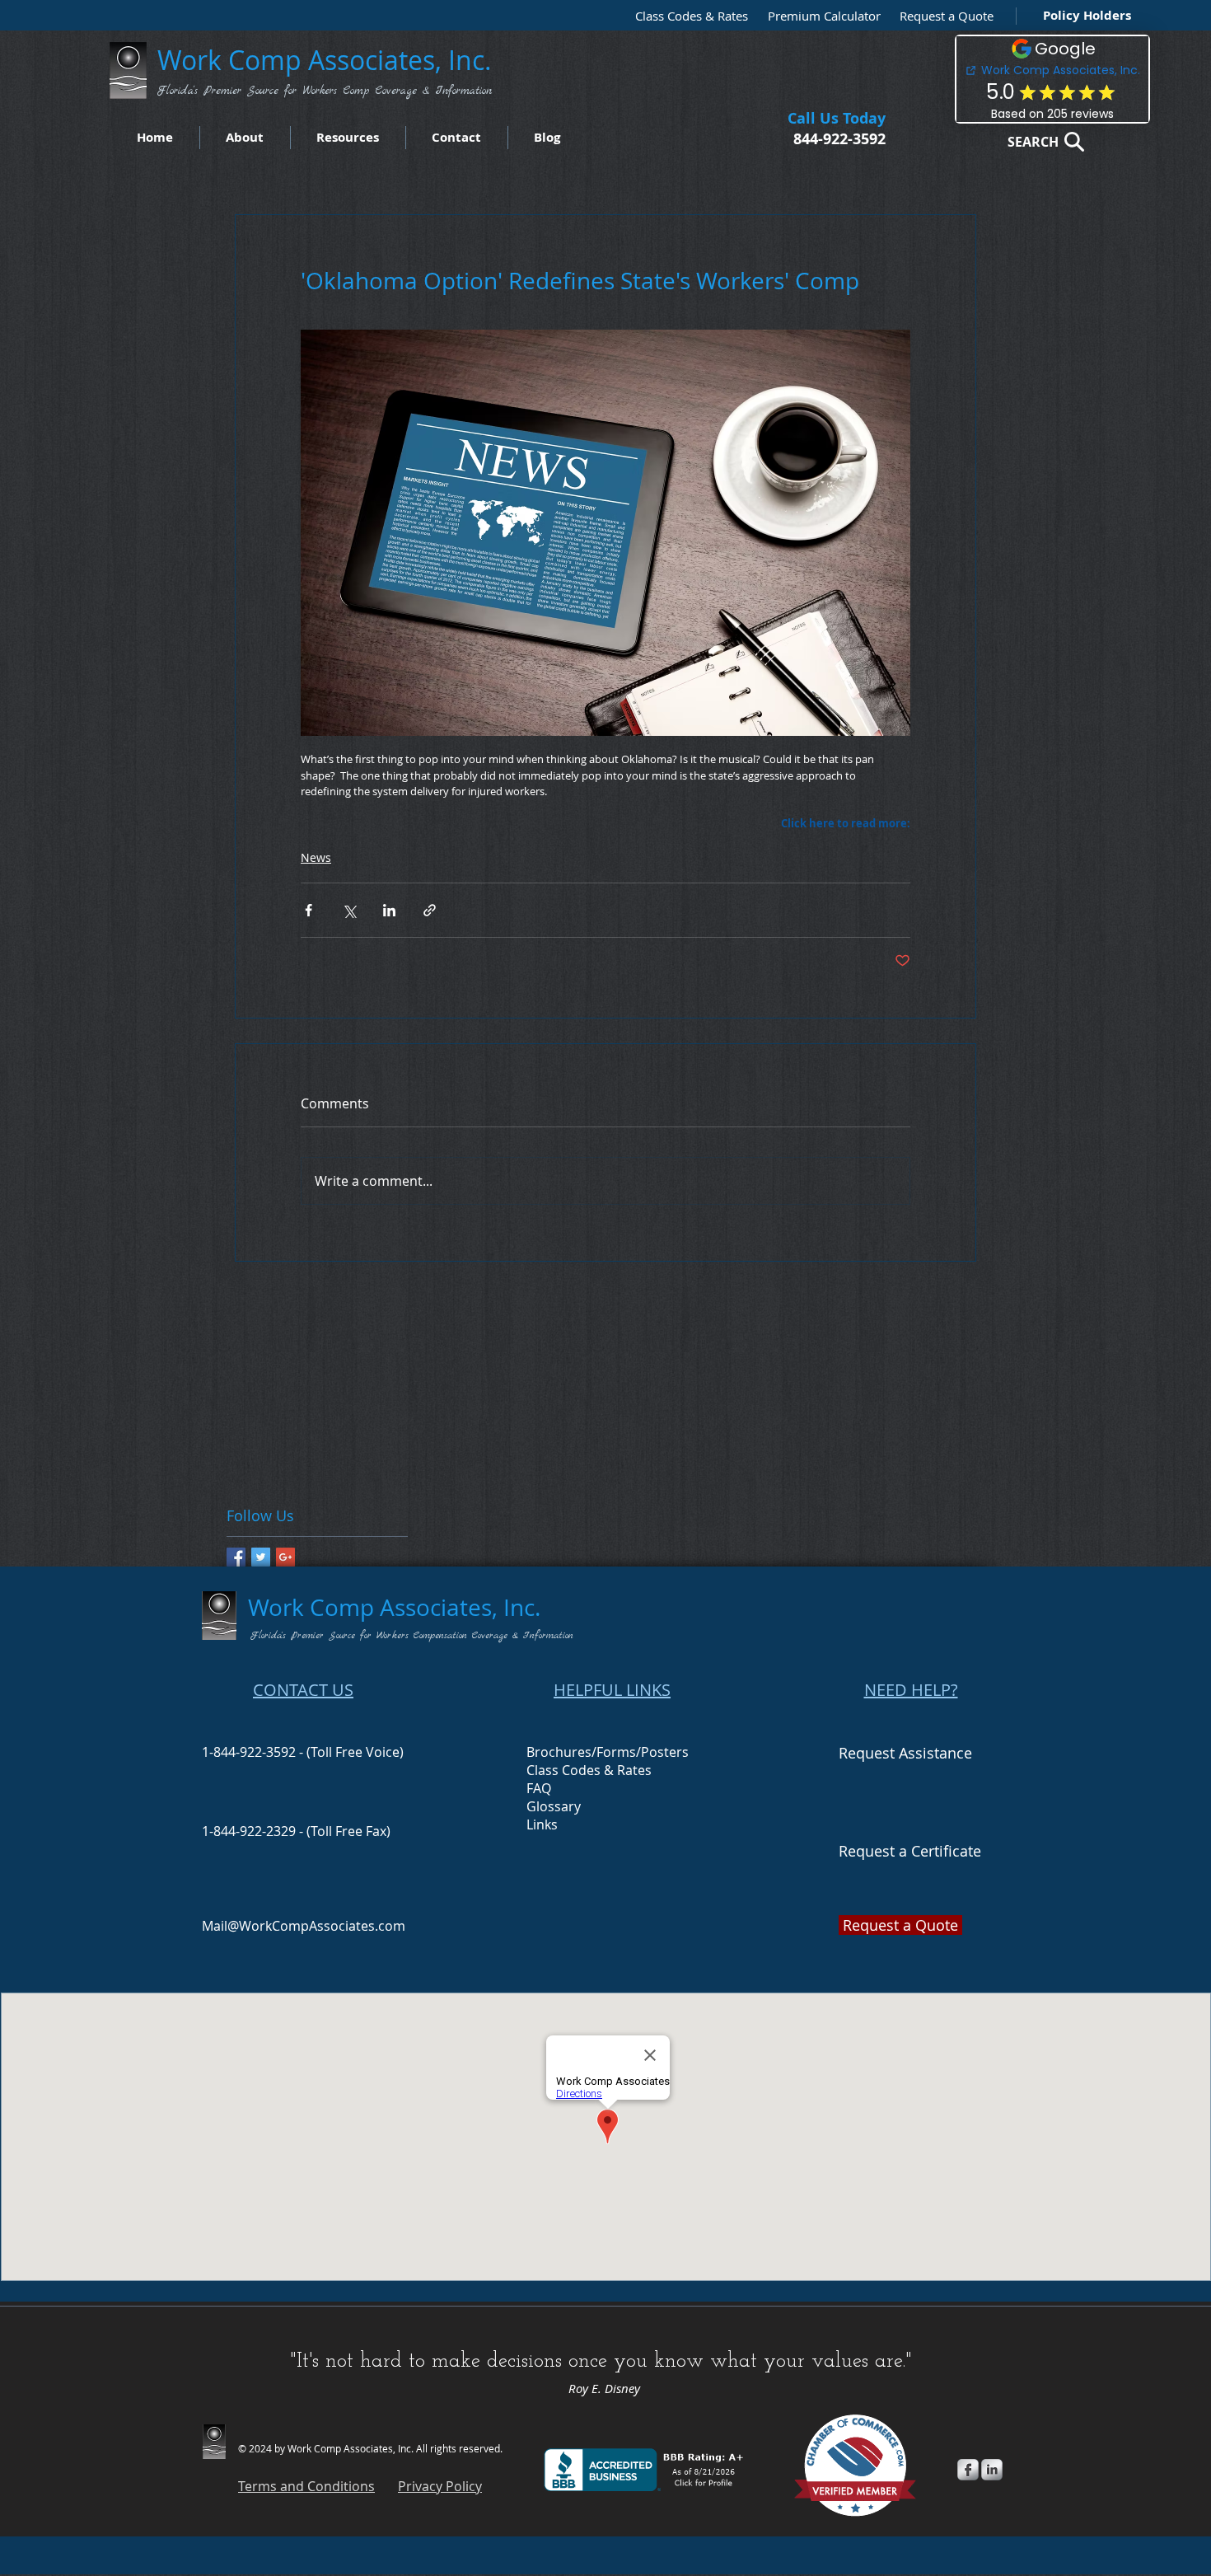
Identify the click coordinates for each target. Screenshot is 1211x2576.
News (316, 857)
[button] (942, 16)
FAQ (539, 1788)
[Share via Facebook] (309, 910)
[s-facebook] (968, 2470)
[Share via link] (430, 910)
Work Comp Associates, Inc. (328, 60)
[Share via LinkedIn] (389, 910)
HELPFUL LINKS (612, 1690)
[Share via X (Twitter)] (349, 910)
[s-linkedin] (992, 2470)
